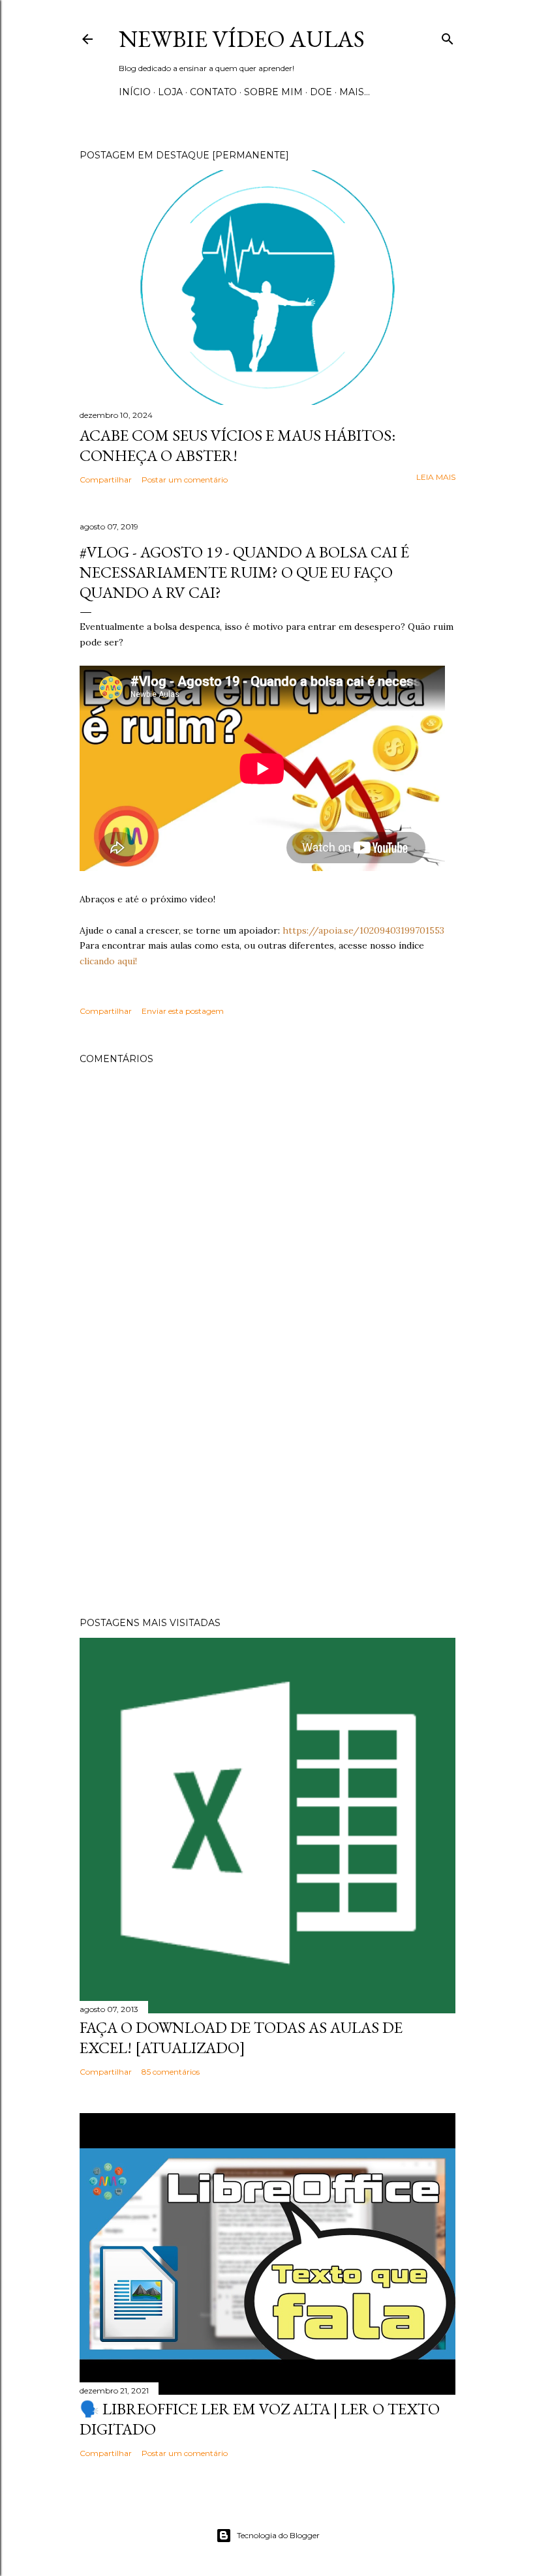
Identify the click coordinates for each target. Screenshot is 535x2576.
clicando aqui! (108, 961)
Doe (321, 92)
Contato (213, 92)
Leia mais (436, 477)
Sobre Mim (273, 92)
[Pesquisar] (448, 36)
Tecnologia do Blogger (278, 2535)
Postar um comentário (185, 480)
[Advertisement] (267, 1493)
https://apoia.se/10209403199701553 (363, 930)
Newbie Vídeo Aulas (242, 39)
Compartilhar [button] (106, 480)
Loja (170, 92)
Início (135, 92)
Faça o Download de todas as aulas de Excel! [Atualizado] (241, 2037)
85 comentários (171, 2072)
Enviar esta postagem (183, 1011)
